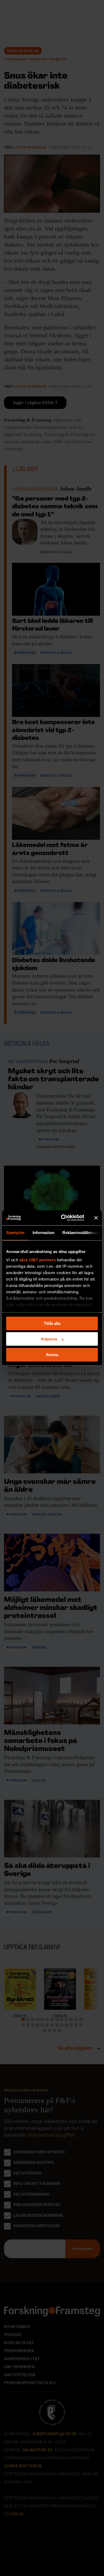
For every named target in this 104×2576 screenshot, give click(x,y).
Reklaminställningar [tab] (81, 1233)
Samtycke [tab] (15, 1233)
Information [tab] (43, 1233)
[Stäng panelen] (96, 1218)
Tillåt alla (52, 1323)
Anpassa (49, 1339)
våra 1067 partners (38, 1260)
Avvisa (52, 1355)
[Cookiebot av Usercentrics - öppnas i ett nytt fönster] (63, 1218)
